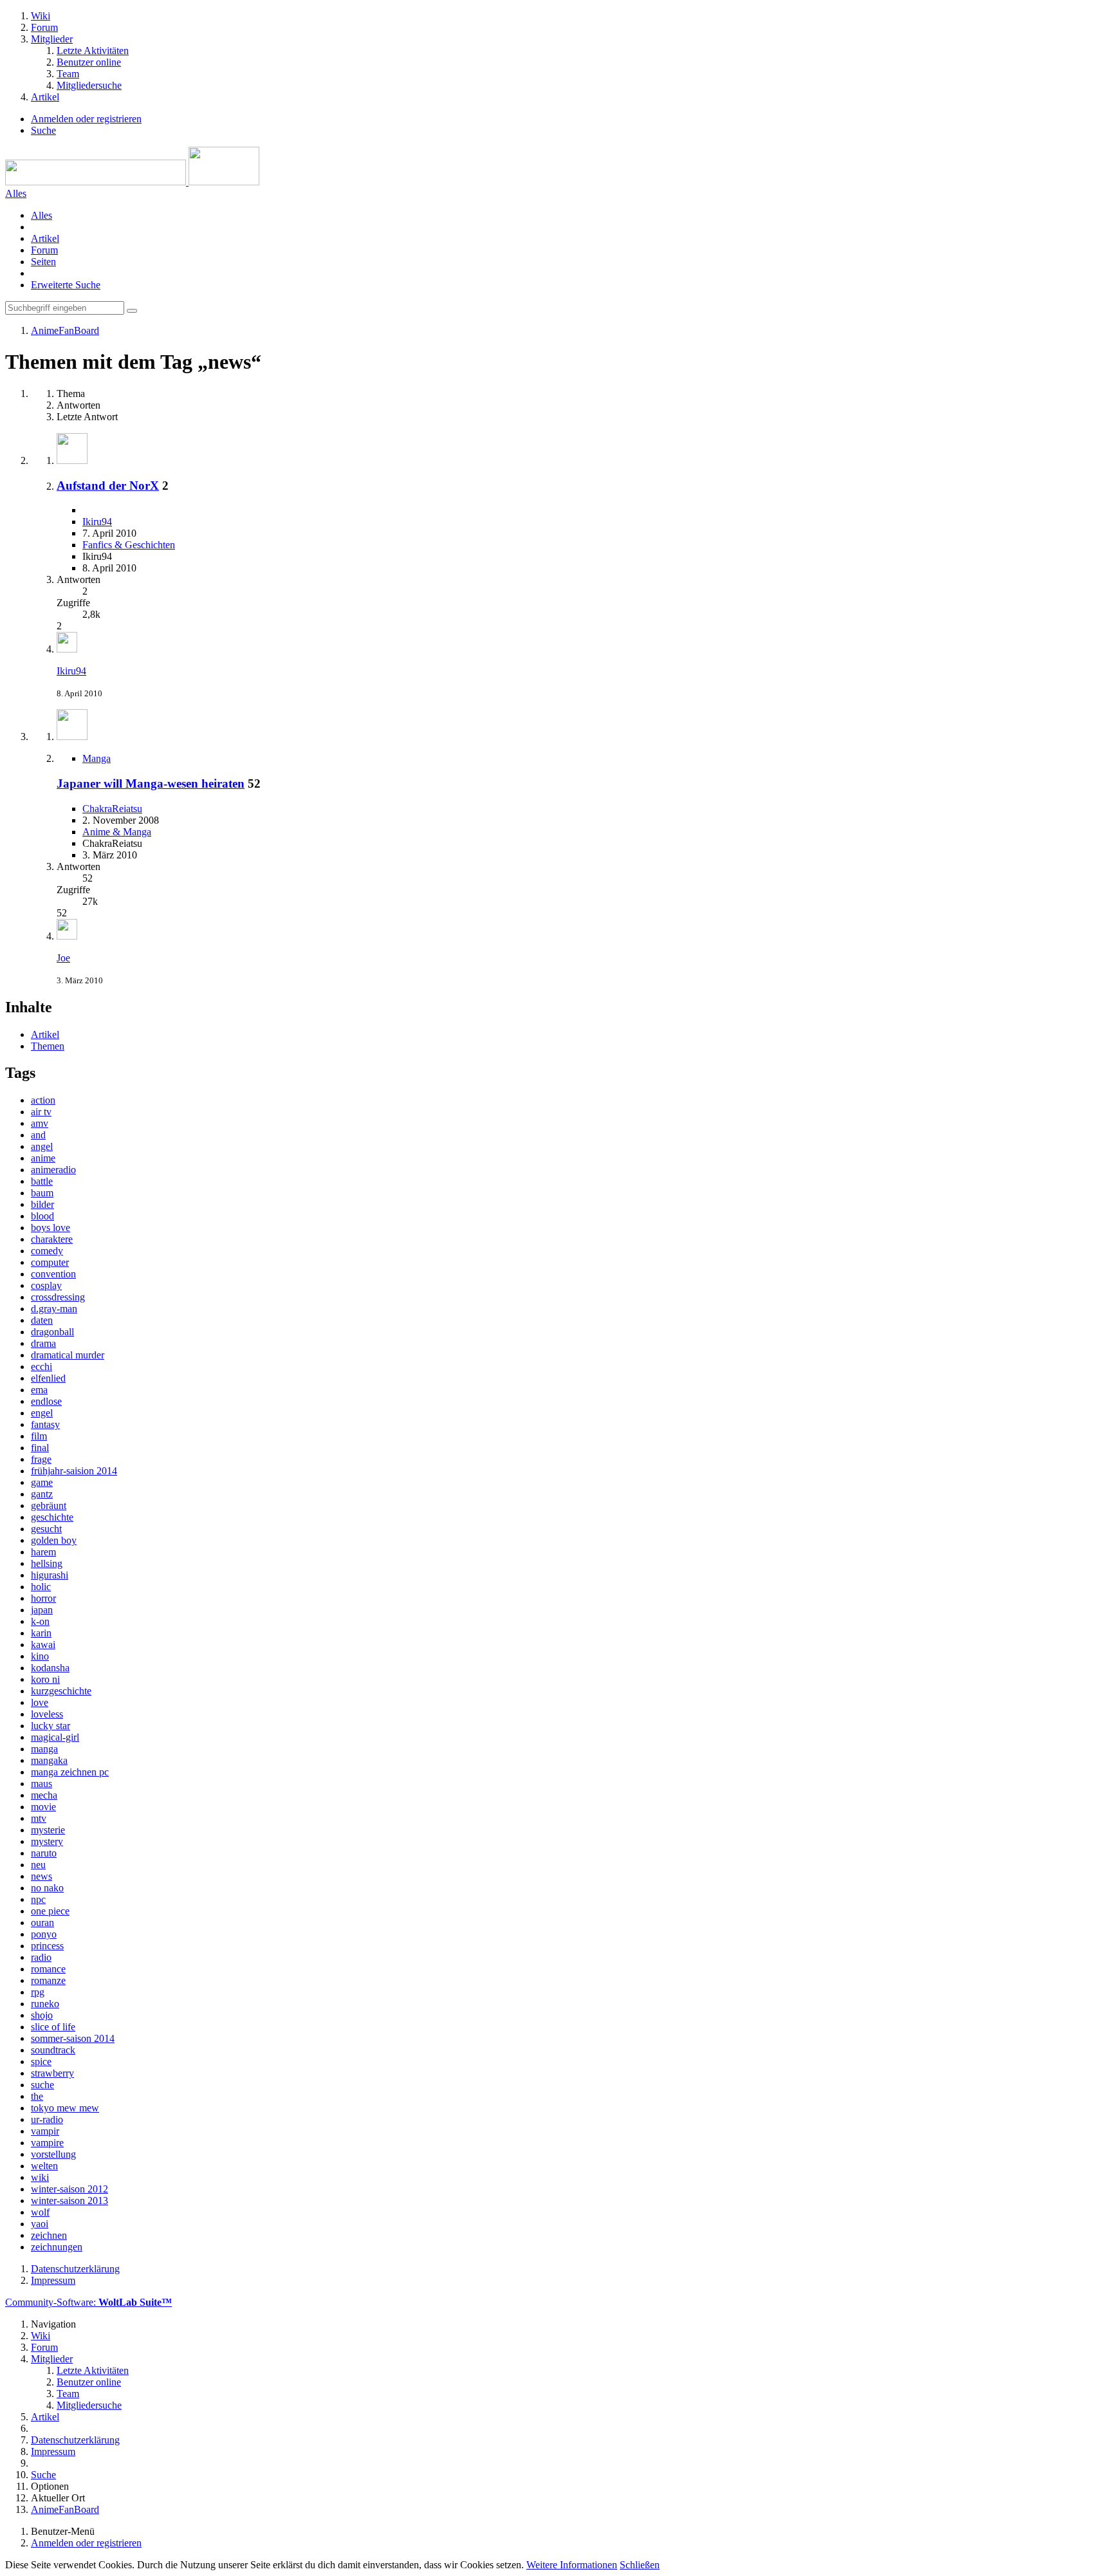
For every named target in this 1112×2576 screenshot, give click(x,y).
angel (42, 1146)
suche (42, 2085)
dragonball (52, 1332)
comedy (47, 1251)
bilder (42, 1204)
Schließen (640, 2565)
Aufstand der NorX (108, 486)
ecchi (42, 1367)
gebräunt (49, 1506)
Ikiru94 (97, 522)
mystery (47, 1841)
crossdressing (58, 1297)
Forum (44, 250)
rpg (38, 1992)
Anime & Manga (117, 832)
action (43, 1100)
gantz (42, 1494)
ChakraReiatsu (112, 809)
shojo (42, 2015)
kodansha (50, 1668)
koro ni (45, 1679)
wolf (40, 2212)
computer (50, 1262)
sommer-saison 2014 (73, 2038)
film (39, 1436)
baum (42, 1193)
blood (42, 1216)
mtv (39, 1818)
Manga (97, 758)
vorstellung (53, 2154)
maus (42, 1784)
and (38, 1135)
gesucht (46, 1529)
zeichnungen (57, 2247)
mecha (44, 1795)
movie (43, 1807)
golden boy (54, 1540)
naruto (44, 1853)
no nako (47, 1888)
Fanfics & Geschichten (129, 545)
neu (38, 1865)
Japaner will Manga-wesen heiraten (151, 783)
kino (40, 1656)
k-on (40, 1621)
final (40, 1448)
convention (53, 1274)
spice (41, 2062)
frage (41, 1459)
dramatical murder (68, 1355)
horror (43, 1598)
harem (43, 1552)
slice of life (53, 2027)
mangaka (49, 1760)
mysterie (48, 1830)
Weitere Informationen (572, 2565)
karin (41, 1633)
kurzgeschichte (61, 1691)
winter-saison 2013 (69, 2201)
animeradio (53, 1170)
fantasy (45, 1424)
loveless (47, 1714)
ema (39, 1390)
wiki (40, 2177)
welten (44, 2166)
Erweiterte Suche (66, 285)
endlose (46, 1401)
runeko (45, 2004)
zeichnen (49, 2235)
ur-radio (47, 2119)
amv (40, 1123)
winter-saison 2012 (69, 2189)
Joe (63, 958)
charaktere (52, 1239)
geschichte (52, 1517)
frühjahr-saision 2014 (74, 1471)
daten (42, 1320)
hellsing (47, 1563)
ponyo (44, 1934)
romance (48, 1969)
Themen (48, 1046)
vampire (47, 2143)
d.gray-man (54, 1309)
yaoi (40, 2224)
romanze (48, 1980)
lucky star (51, 1726)
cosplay (46, 1285)
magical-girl (55, 1737)
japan (42, 1610)
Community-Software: (88, 2302)
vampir (45, 2131)
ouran (42, 1923)
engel (42, 1413)
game (42, 1482)
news (42, 1876)
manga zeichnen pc (70, 1772)
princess (47, 1946)
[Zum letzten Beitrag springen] (67, 649)
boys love (51, 1228)
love (40, 1702)
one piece (50, 1911)
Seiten (43, 262)
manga (44, 1749)
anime (43, 1158)
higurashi (50, 1575)
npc (38, 1899)
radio (41, 1957)
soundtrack (53, 2050)
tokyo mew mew (65, 2108)
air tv (41, 1112)
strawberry (52, 2073)
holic (41, 1587)
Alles (42, 215)
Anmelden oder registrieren (86, 119)
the (37, 2096)
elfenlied (48, 1378)
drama (43, 1343)
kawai (43, 1645)
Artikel (45, 238)
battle (42, 1181)
